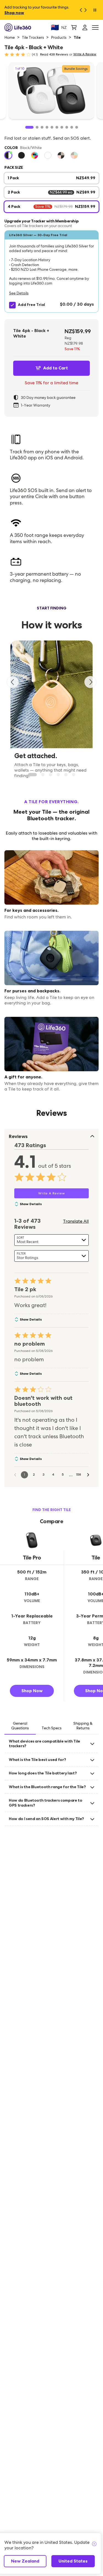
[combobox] (51, 1240)
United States (73, 2561)
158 (79, 1475)
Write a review (85, 54)
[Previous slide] (13, 682)
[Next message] (87, 10)
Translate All (76, 1221)
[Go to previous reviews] (15, 1475)
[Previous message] (79, 10)
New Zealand (25, 2561)
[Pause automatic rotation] (95, 10)
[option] (8, 155)
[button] (51, 271)
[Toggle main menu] (95, 28)
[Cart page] (74, 27)
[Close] (94, 2544)
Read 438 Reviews (54, 54)
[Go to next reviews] (88, 1475)
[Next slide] (90, 682)
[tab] (20, 1726)
